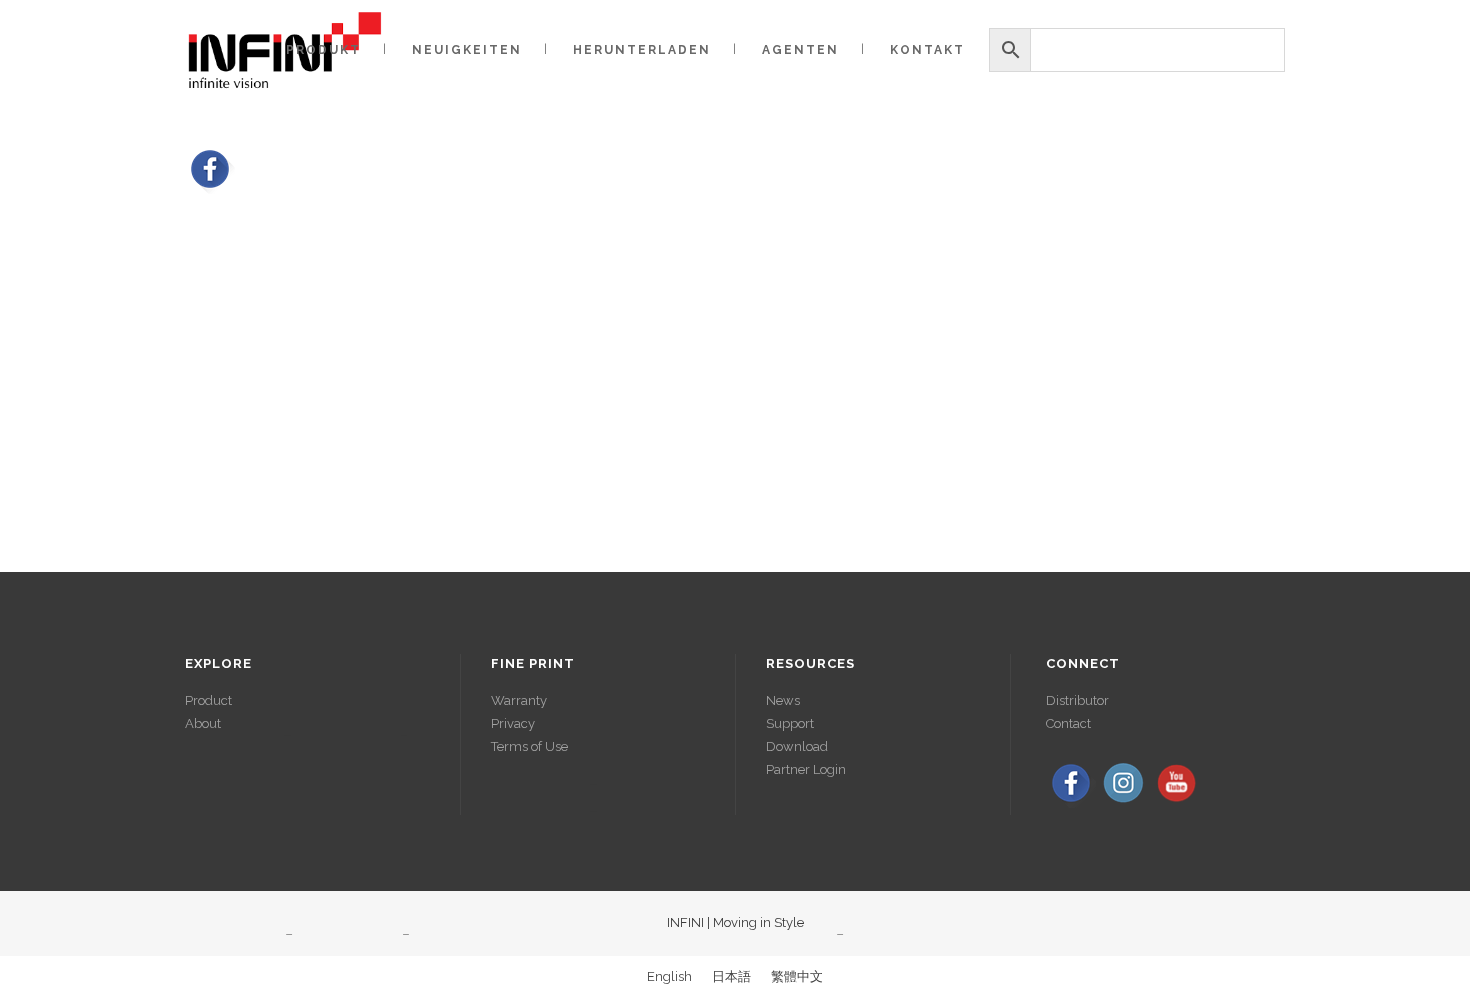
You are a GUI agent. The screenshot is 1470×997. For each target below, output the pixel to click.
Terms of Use (529, 746)
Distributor (1077, 700)
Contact (1068, 723)
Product (208, 700)
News (783, 700)
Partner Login (806, 769)
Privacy (513, 723)
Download (797, 746)
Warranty (519, 700)
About (203, 723)
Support (790, 723)
